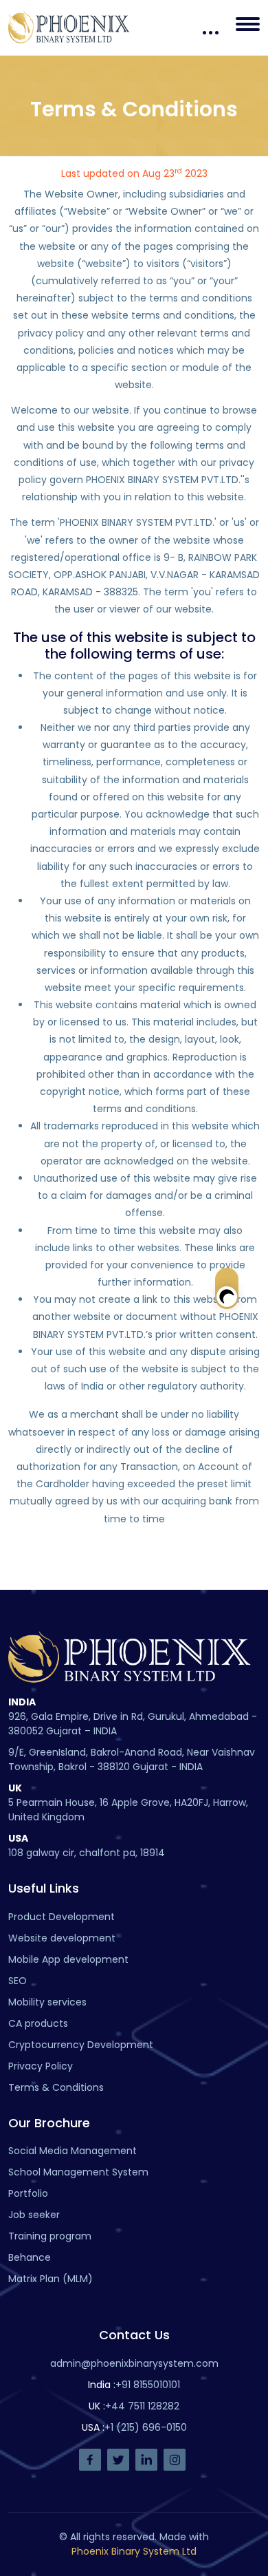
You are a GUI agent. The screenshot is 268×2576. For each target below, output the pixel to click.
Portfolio (28, 2193)
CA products (38, 2023)
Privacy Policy (41, 2066)
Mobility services (47, 2002)
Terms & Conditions (56, 2087)
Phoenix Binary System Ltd (134, 2551)
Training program (50, 2236)
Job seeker (34, 2215)
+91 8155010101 (148, 2385)
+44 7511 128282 (142, 2406)
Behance (30, 2257)
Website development (62, 1938)
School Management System (78, 2172)
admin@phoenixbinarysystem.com (134, 2363)
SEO (18, 1981)
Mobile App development (68, 1959)
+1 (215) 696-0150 (146, 2427)
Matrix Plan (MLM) (51, 2279)
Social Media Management (72, 2151)
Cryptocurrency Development (81, 2045)
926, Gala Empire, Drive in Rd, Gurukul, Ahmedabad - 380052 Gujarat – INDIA (133, 1724)
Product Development (62, 1917)
